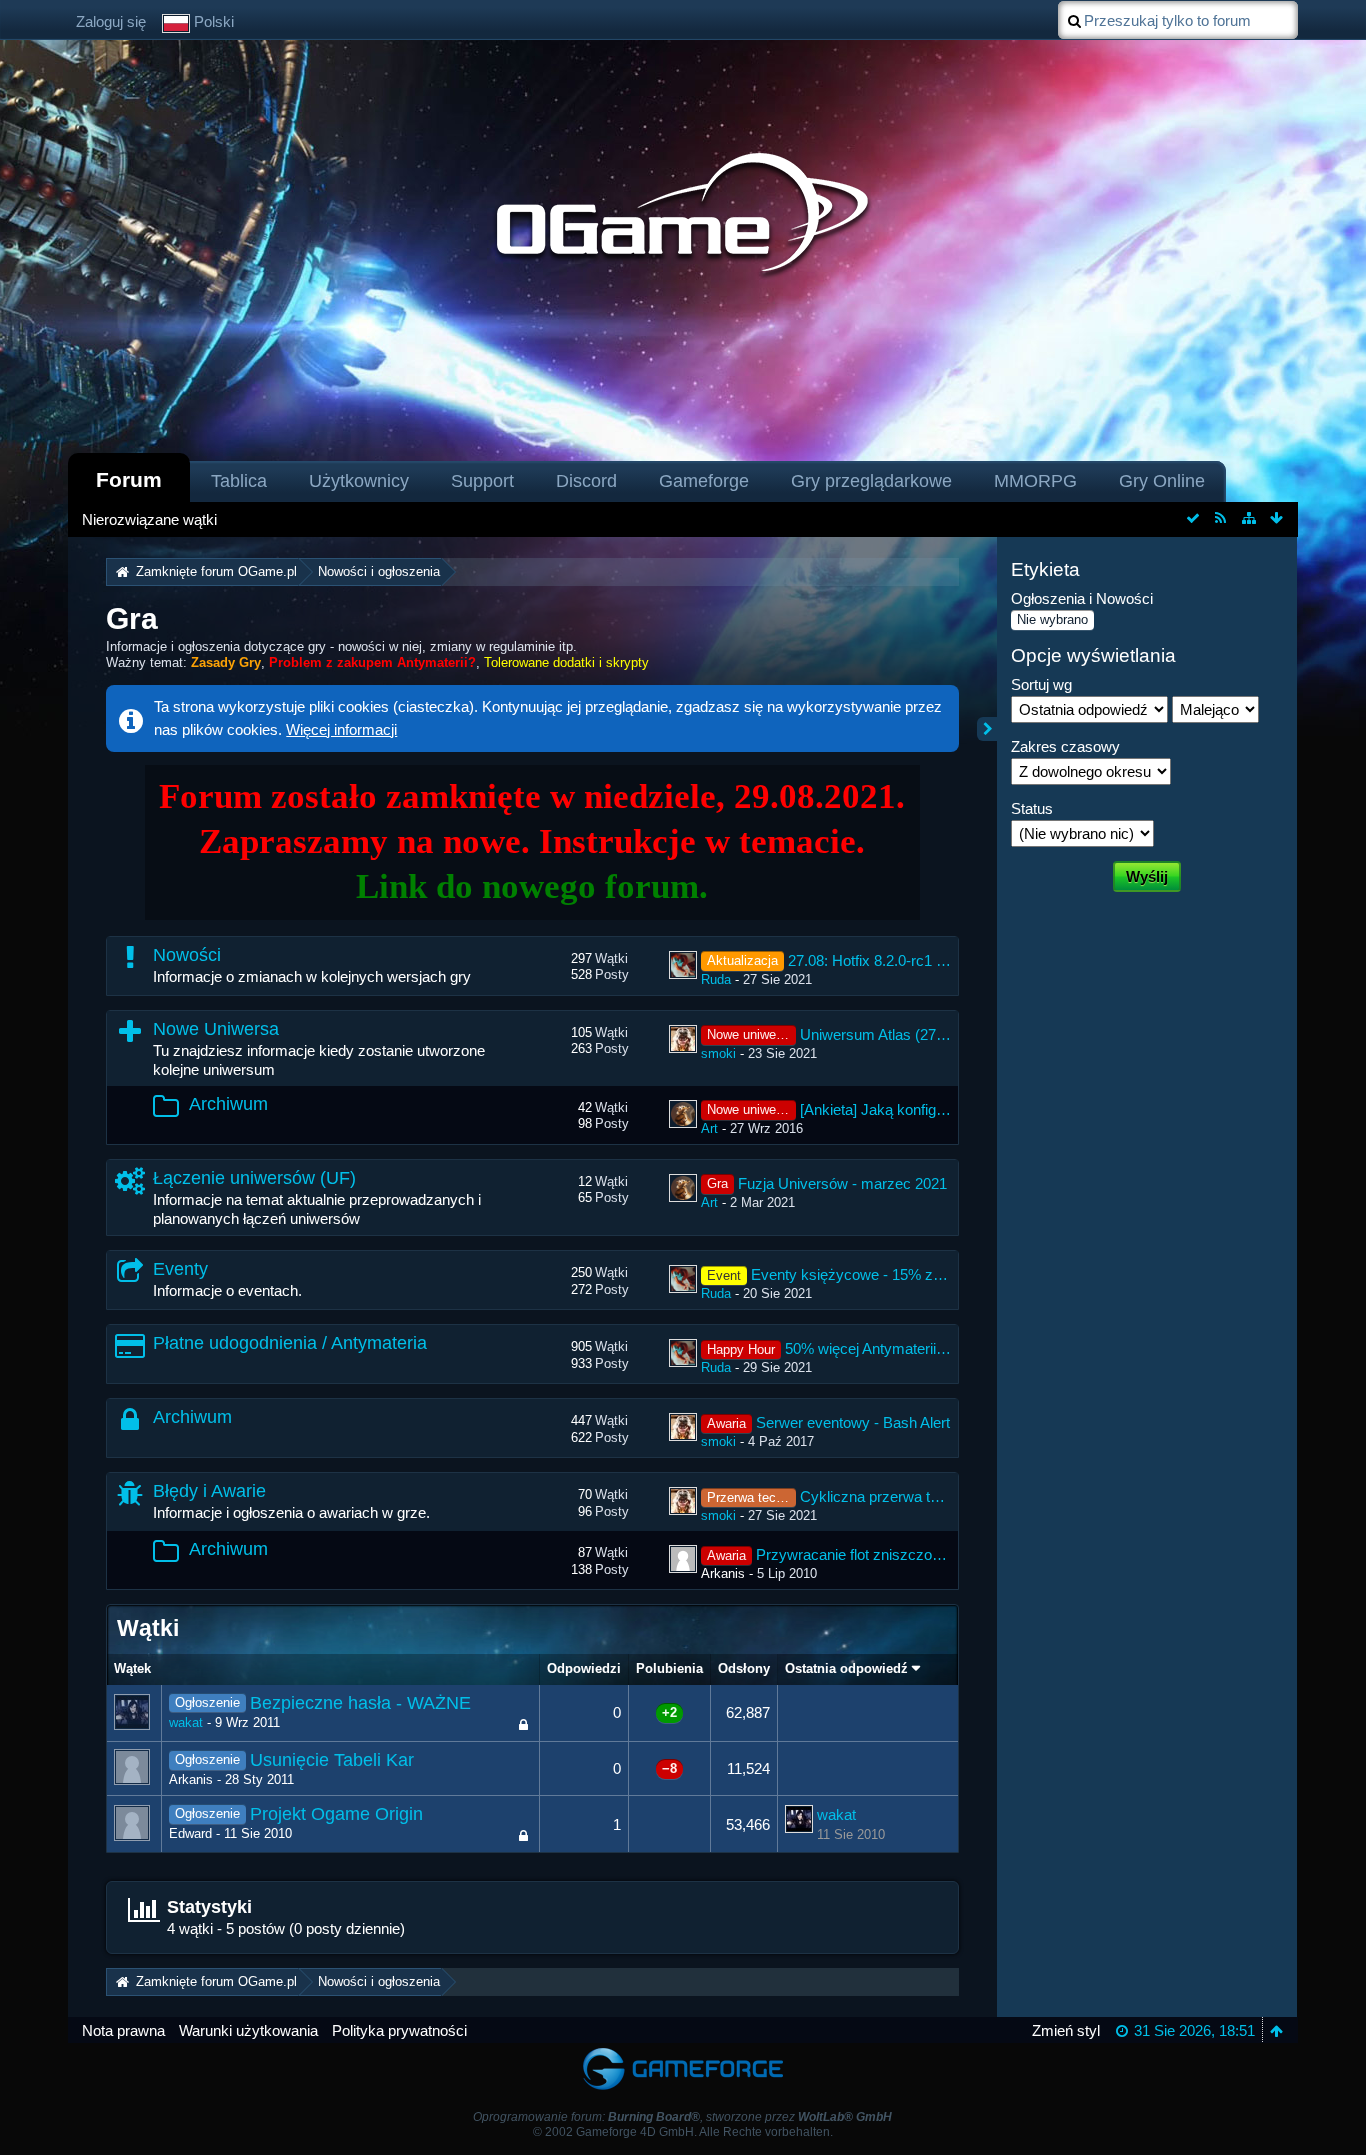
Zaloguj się (111, 21)
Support (482, 481)
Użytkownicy (359, 481)
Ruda (716, 979)
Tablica (239, 481)
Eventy (180, 1269)
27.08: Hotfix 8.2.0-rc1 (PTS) (881, 960)
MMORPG (1035, 481)
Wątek (132, 1668)
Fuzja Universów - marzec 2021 (842, 1183)
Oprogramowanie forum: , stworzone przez (682, 2117)
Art (709, 1128)
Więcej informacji (341, 729)
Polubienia (669, 1668)
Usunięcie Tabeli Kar (332, 1760)
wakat (186, 1722)
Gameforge (704, 481)
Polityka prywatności (399, 2030)
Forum (129, 479)
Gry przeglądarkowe (871, 481)
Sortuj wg (1041, 684)
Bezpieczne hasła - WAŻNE (360, 1703)
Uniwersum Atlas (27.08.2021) (898, 1034)
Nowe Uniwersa (216, 1029)
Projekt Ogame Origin (336, 1814)
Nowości (187, 955)
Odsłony (744, 1668)
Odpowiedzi (584, 1668)
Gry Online (1162, 481)
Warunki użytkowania (248, 2030)
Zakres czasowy (1065, 746)
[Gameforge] (683, 2052)
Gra (132, 618)
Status (1032, 808)
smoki (718, 1053)
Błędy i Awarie (209, 1491)
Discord (586, 481)
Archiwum (228, 1104)
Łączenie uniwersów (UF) (254, 1178)
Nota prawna (123, 2030)
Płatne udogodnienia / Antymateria (290, 1343)
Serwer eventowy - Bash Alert (853, 1422)
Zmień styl (1066, 2030)
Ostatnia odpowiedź (846, 1668)
